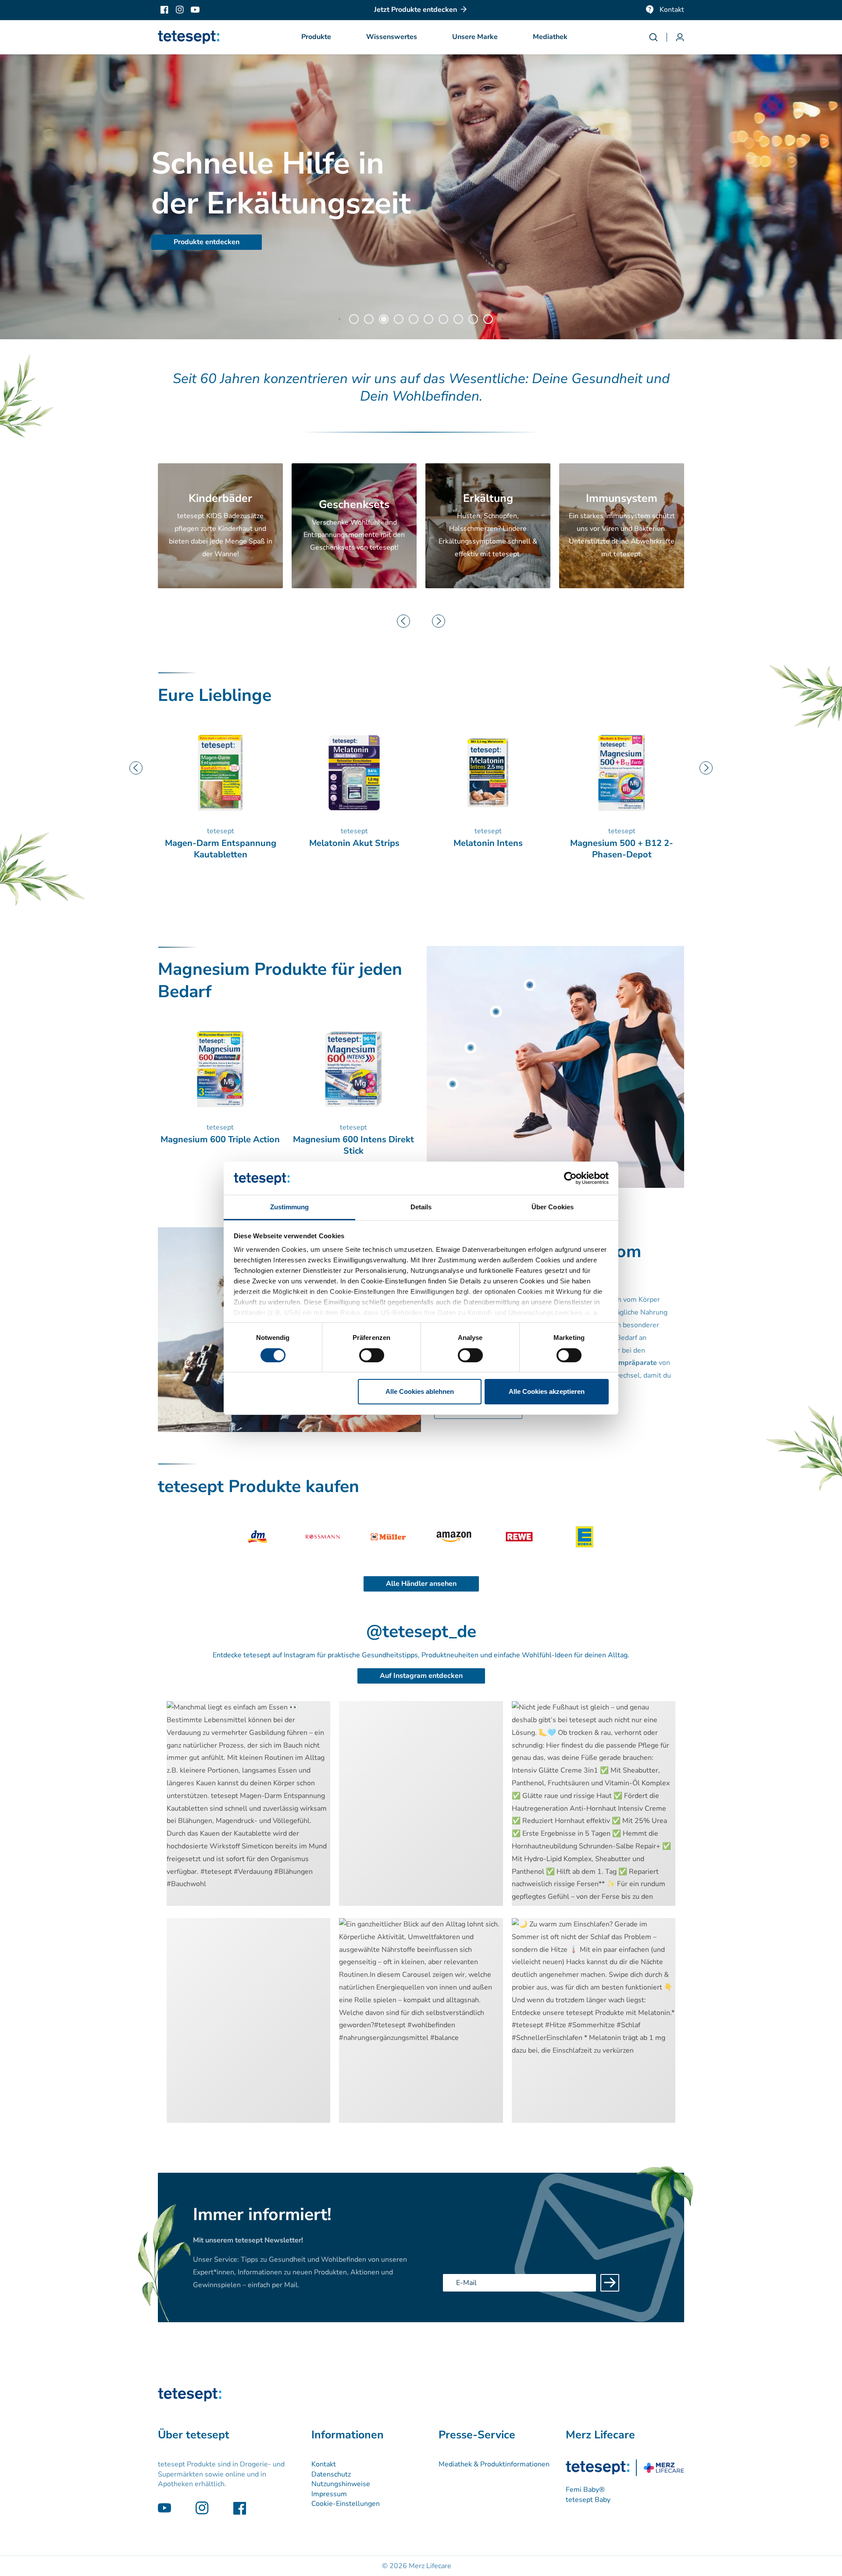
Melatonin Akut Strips (221, 843)
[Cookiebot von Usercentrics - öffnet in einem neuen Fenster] (570, 1178)
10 (488, 319)
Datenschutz (331, 2474)
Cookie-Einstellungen (346, 2504)
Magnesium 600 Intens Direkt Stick (353, 1145)
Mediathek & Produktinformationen (494, 2464)
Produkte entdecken (207, 242)
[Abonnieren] (610, 2283)
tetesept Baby (588, 2500)
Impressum (329, 2494)
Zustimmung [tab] (290, 1207)
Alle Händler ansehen (421, 1584)
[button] (316, 37)
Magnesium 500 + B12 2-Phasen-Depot (488, 849)
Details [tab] (421, 1207)
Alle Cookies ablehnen (420, 1391)
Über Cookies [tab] (553, 1207)
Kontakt (672, 10)
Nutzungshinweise (341, 2484)
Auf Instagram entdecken (421, 1676)
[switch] (372, 1355)
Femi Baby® (585, 2490)
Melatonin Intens (354, 843)
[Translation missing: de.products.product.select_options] (530, 985)
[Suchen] (658, 37)
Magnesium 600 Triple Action (622, 843)
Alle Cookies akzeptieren (547, 1391)
